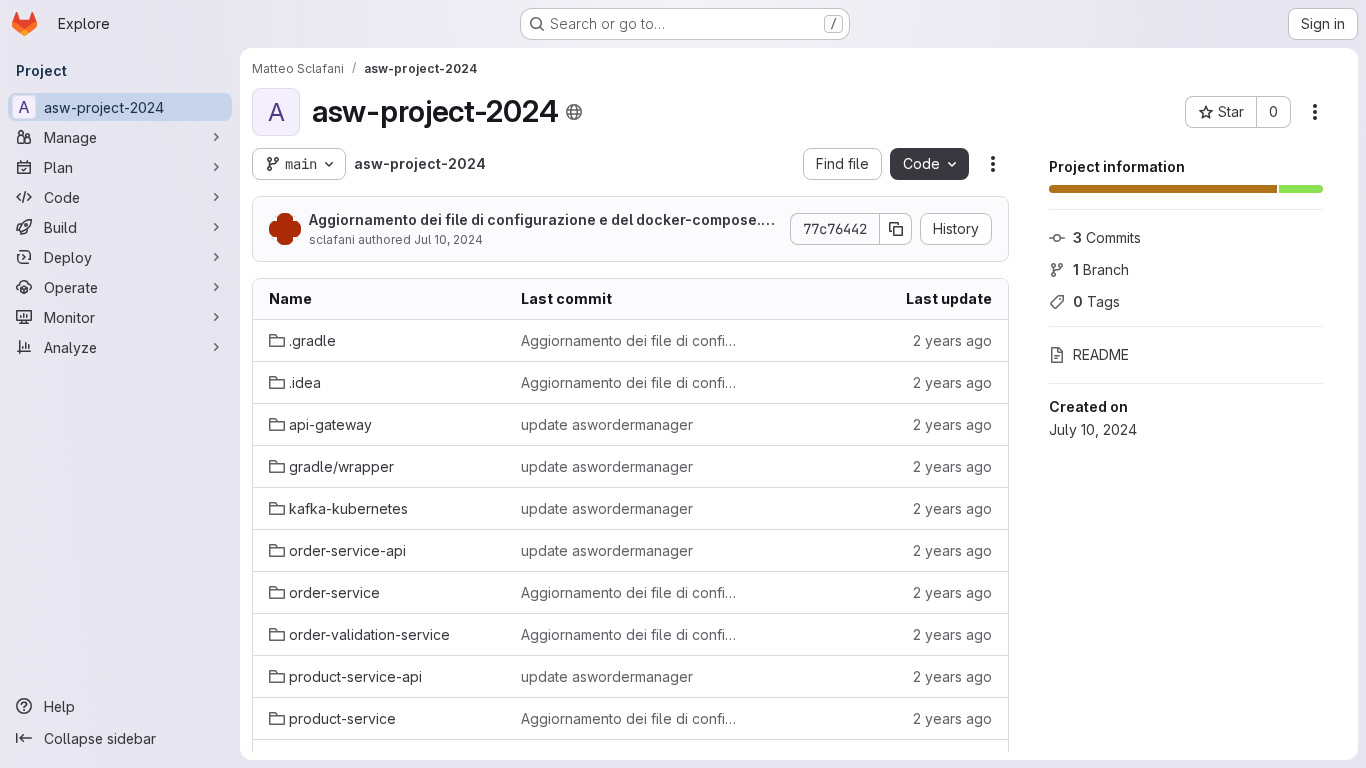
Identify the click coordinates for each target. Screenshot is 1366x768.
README (1101, 354)
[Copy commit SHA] (896, 229)
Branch (1101, 269)
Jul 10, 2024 (448, 239)
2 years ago (952, 340)
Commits (1107, 237)
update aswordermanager (607, 424)
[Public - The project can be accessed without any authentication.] (574, 112)
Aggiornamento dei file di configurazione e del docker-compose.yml (539, 220)
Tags (1096, 301)
